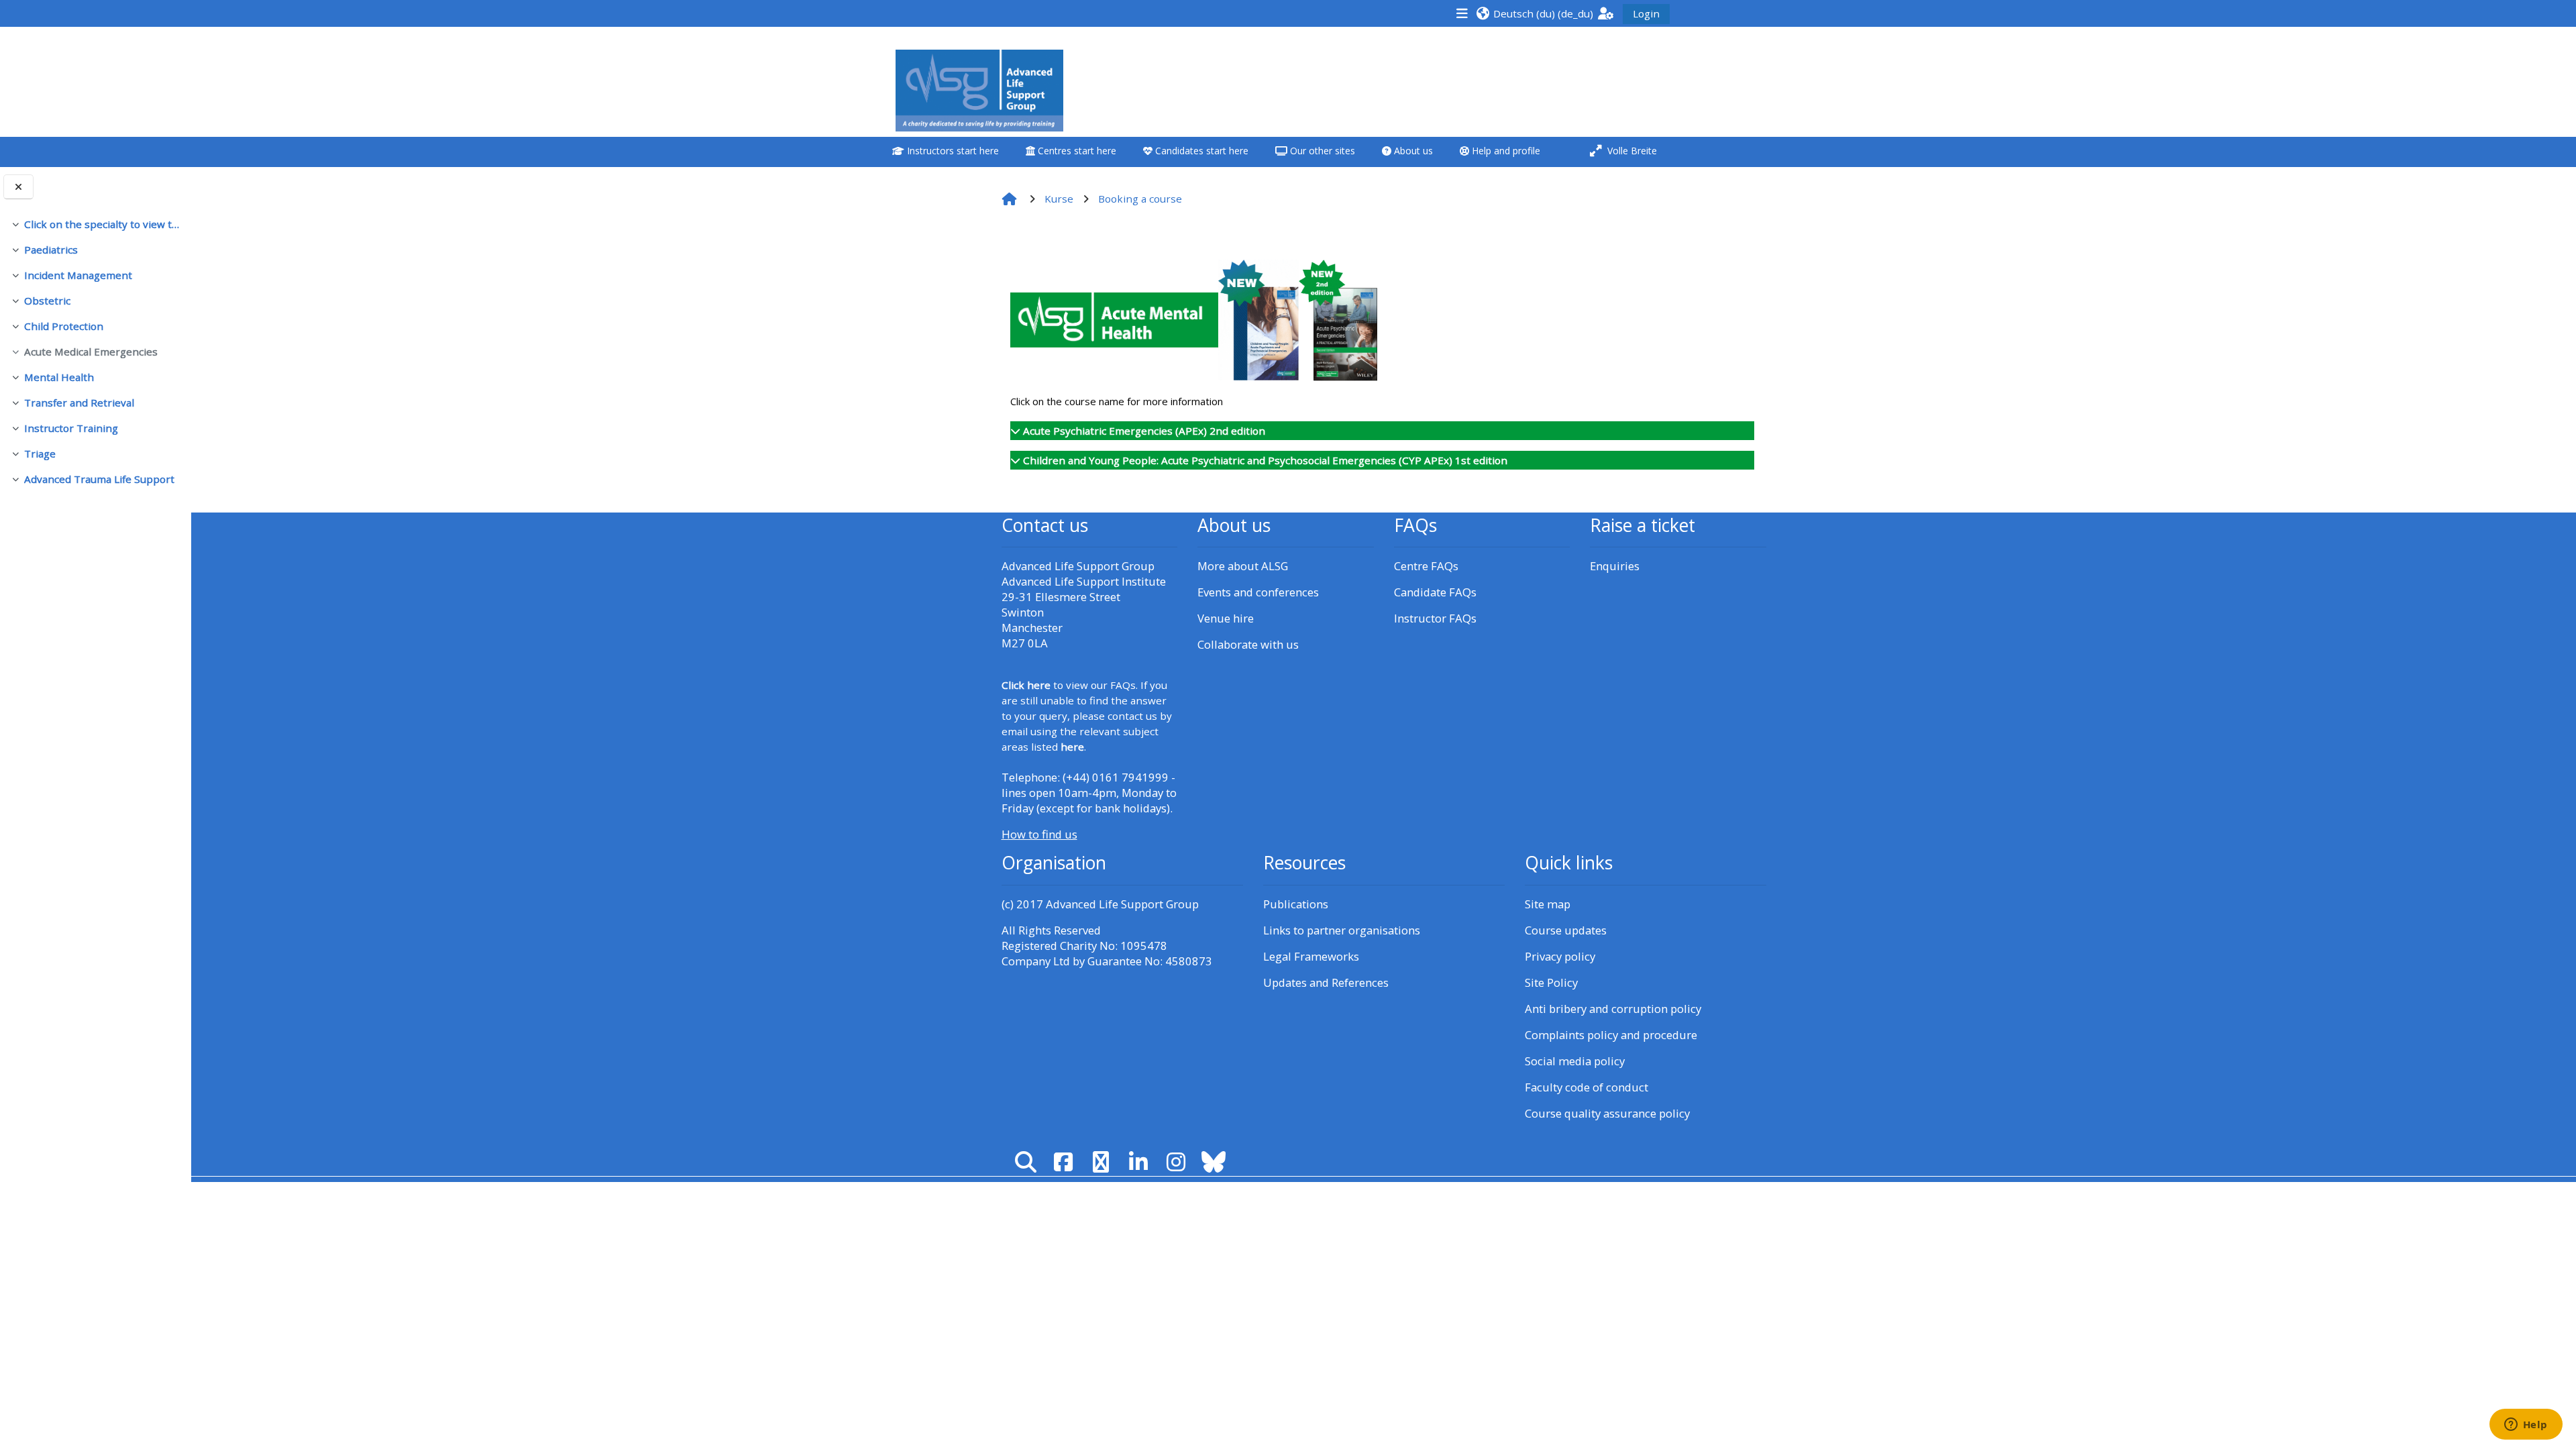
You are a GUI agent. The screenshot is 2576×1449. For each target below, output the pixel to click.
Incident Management (78, 275)
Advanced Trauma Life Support (99, 479)
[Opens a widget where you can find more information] (2526, 1426)
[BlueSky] (1214, 1162)
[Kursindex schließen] (18, 187)
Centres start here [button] (1076, 151)
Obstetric (47, 301)
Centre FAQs (1426, 566)
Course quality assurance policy (1607, 1113)
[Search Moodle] (1026, 1162)
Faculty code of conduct (1587, 1087)
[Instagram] (1176, 1162)
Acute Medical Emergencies (91, 352)
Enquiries (1615, 566)
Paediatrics (51, 250)
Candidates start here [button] (1200, 151)
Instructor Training (71, 428)
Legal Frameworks (1311, 956)
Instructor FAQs (1435, 618)
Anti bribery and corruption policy (1613, 1009)
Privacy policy (1560, 956)
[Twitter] (1101, 1162)
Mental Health (59, 377)
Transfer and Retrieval (79, 402)
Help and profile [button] (1505, 151)
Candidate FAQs (1435, 592)
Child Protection (64, 326)
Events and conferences (1258, 592)
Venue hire (1226, 618)
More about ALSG (1243, 566)
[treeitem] (95, 224)
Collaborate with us (1248, 644)
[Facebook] (1063, 1162)
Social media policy (1575, 1061)
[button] (1535, 13)
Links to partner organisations (1342, 930)
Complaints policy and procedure (1611, 1035)
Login (1646, 13)
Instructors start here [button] (952, 151)
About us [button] (1412, 151)
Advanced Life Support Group (1122, 904)
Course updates (1566, 930)
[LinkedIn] (1138, 1162)
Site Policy (1551, 982)
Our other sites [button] (1321, 151)
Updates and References (1326, 982)
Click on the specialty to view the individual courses (102, 224)
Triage (40, 453)
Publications (1296, 904)
